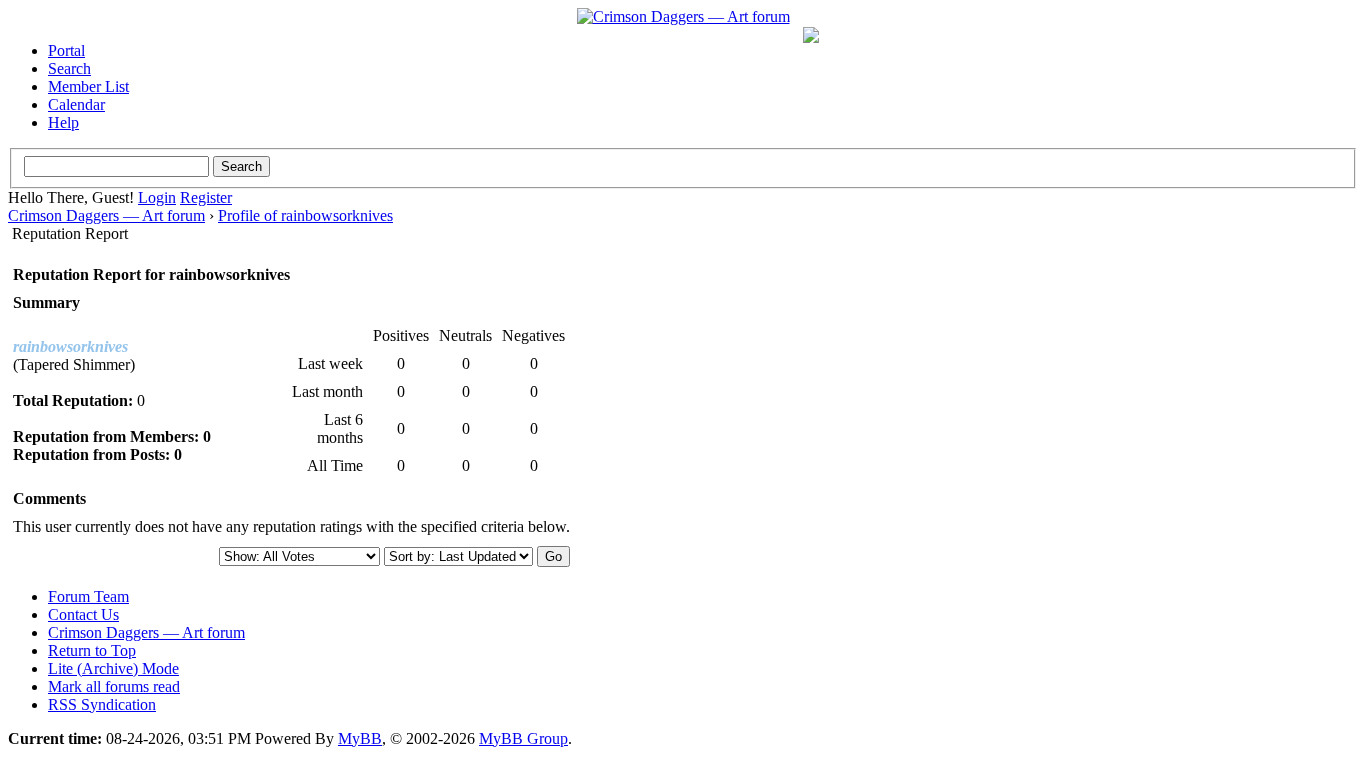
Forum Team (88, 596)
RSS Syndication (102, 704)
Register (206, 197)
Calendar (76, 104)
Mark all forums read (114, 686)
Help (63, 122)
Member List (88, 86)
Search (69, 68)
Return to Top (92, 650)
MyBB (360, 738)
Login (157, 197)
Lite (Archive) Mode (113, 668)
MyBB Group (523, 738)
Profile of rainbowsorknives (305, 215)
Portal (66, 50)
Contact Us (83, 614)
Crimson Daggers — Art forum (106, 215)
